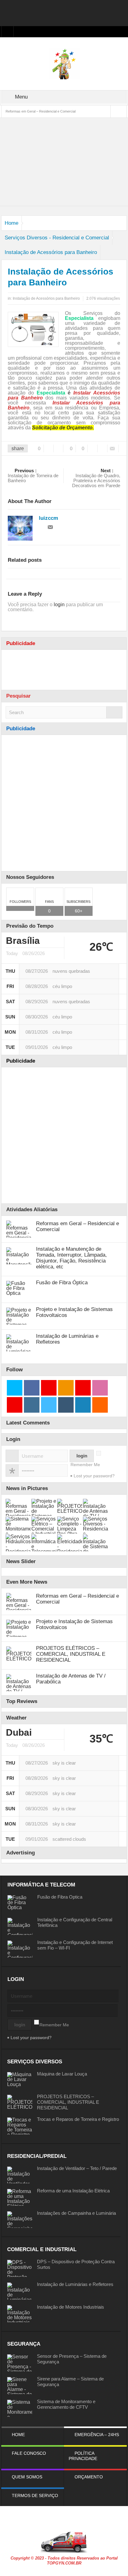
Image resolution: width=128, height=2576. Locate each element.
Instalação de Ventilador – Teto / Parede (77, 2168)
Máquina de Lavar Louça (62, 2074)
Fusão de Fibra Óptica (62, 1283)
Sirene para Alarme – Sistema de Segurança (70, 2382)
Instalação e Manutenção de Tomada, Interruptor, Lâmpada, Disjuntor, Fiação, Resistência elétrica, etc (71, 1258)
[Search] (114, 712)
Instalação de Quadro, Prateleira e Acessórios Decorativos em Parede (96, 478)
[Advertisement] (64, 12)
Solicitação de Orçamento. (63, 428)
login (59, 605)
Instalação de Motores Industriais (71, 2307)
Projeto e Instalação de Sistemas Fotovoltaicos (74, 1312)
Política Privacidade (83, 2456)
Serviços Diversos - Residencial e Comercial (57, 238)
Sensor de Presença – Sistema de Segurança (72, 2359)
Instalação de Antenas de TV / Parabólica (71, 1679)
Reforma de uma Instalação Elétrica (73, 2191)
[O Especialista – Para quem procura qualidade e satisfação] (64, 63)
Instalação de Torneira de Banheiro (33, 476)
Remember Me (85, 1465)
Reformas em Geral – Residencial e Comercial (41, 111)
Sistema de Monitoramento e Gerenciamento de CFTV (66, 2404)
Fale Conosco (29, 2453)
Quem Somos (27, 2477)
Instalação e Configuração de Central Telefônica (75, 1922)
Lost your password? (94, 1476)
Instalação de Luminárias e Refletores (67, 1339)
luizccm (48, 518)
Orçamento (89, 2477)
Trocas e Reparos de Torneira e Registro (78, 2119)
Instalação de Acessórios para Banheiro (51, 252)
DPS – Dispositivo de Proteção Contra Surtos (76, 2264)
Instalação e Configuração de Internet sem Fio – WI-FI (75, 1945)
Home (11, 223)
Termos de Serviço (35, 2495)
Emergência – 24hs (97, 2435)
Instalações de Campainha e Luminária (76, 2213)
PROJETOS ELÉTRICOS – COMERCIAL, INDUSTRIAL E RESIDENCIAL (71, 1654)
